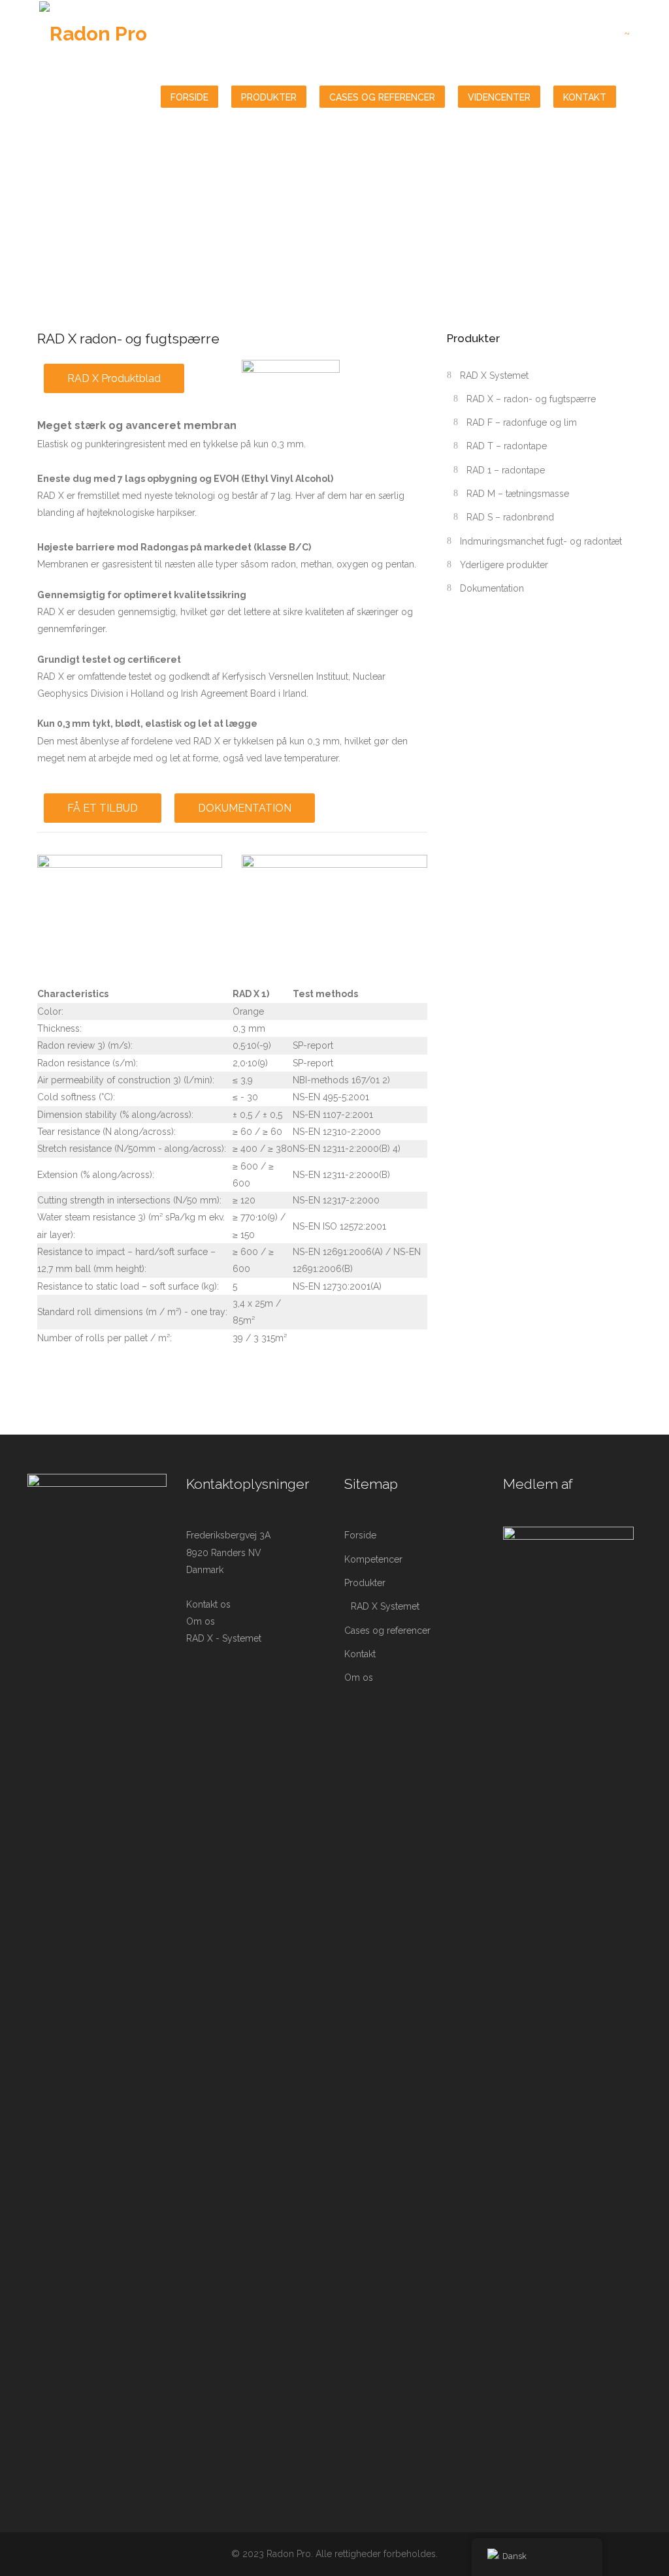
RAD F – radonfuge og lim (522, 422)
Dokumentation (492, 588)
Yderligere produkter (504, 565)
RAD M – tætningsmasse (518, 494)
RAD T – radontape (507, 446)
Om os (201, 1621)
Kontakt (585, 97)
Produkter (269, 97)
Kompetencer (373, 1559)
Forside (189, 97)
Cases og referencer (382, 97)
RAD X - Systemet (224, 1638)
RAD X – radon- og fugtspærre (531, 399)
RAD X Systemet (494, 375)
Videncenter (499, 97)
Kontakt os (208, 1604)
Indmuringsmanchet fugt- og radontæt (541, 541)
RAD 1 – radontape (506, 470)
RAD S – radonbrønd (510, 517)
